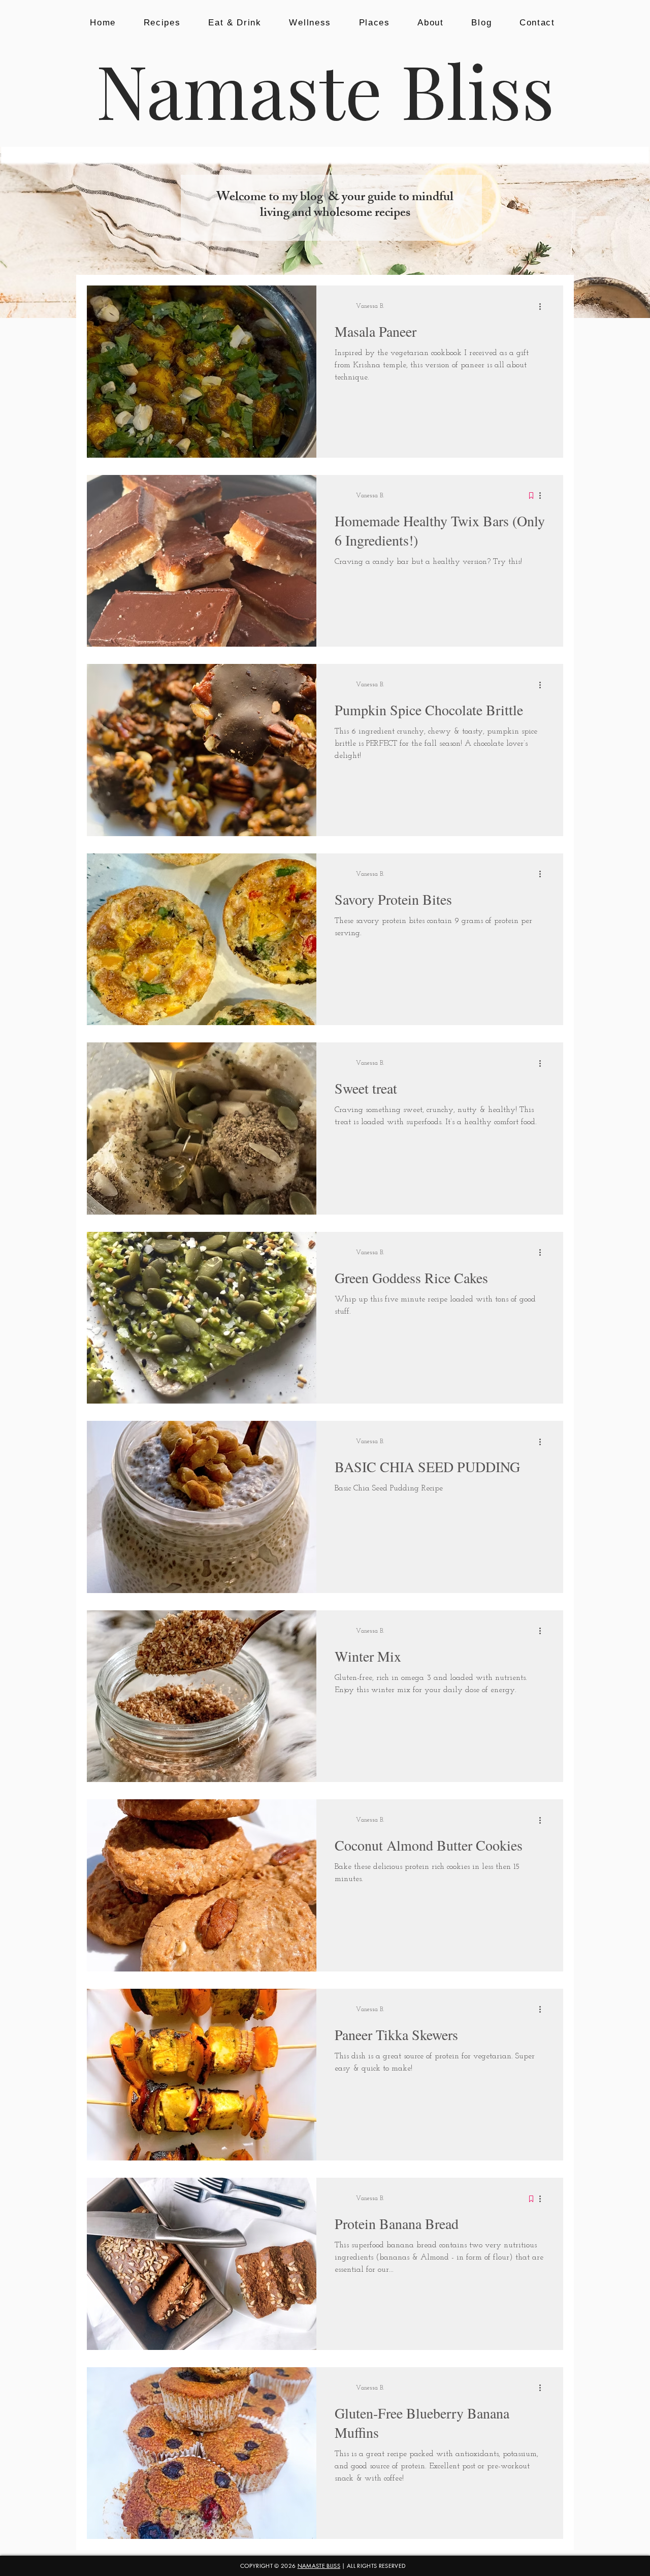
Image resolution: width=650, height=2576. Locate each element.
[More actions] (543, 306)
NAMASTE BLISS (319, 2566)
